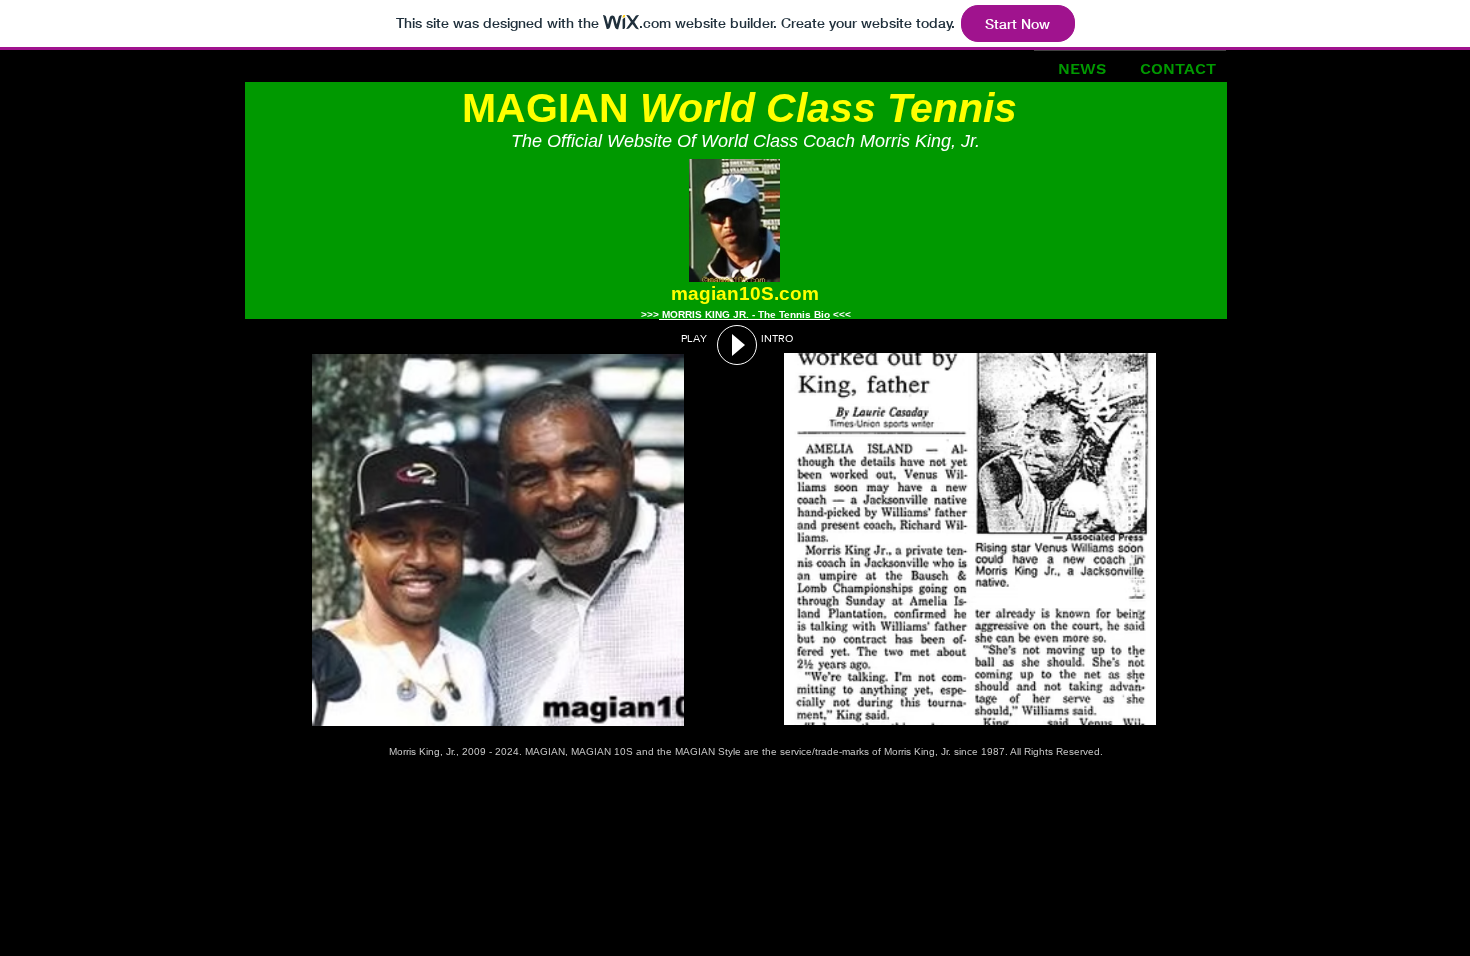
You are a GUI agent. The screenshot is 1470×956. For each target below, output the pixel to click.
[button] (498, 540)
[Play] (737, 345)
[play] (669, 708)
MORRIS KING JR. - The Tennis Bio (744, 314)
